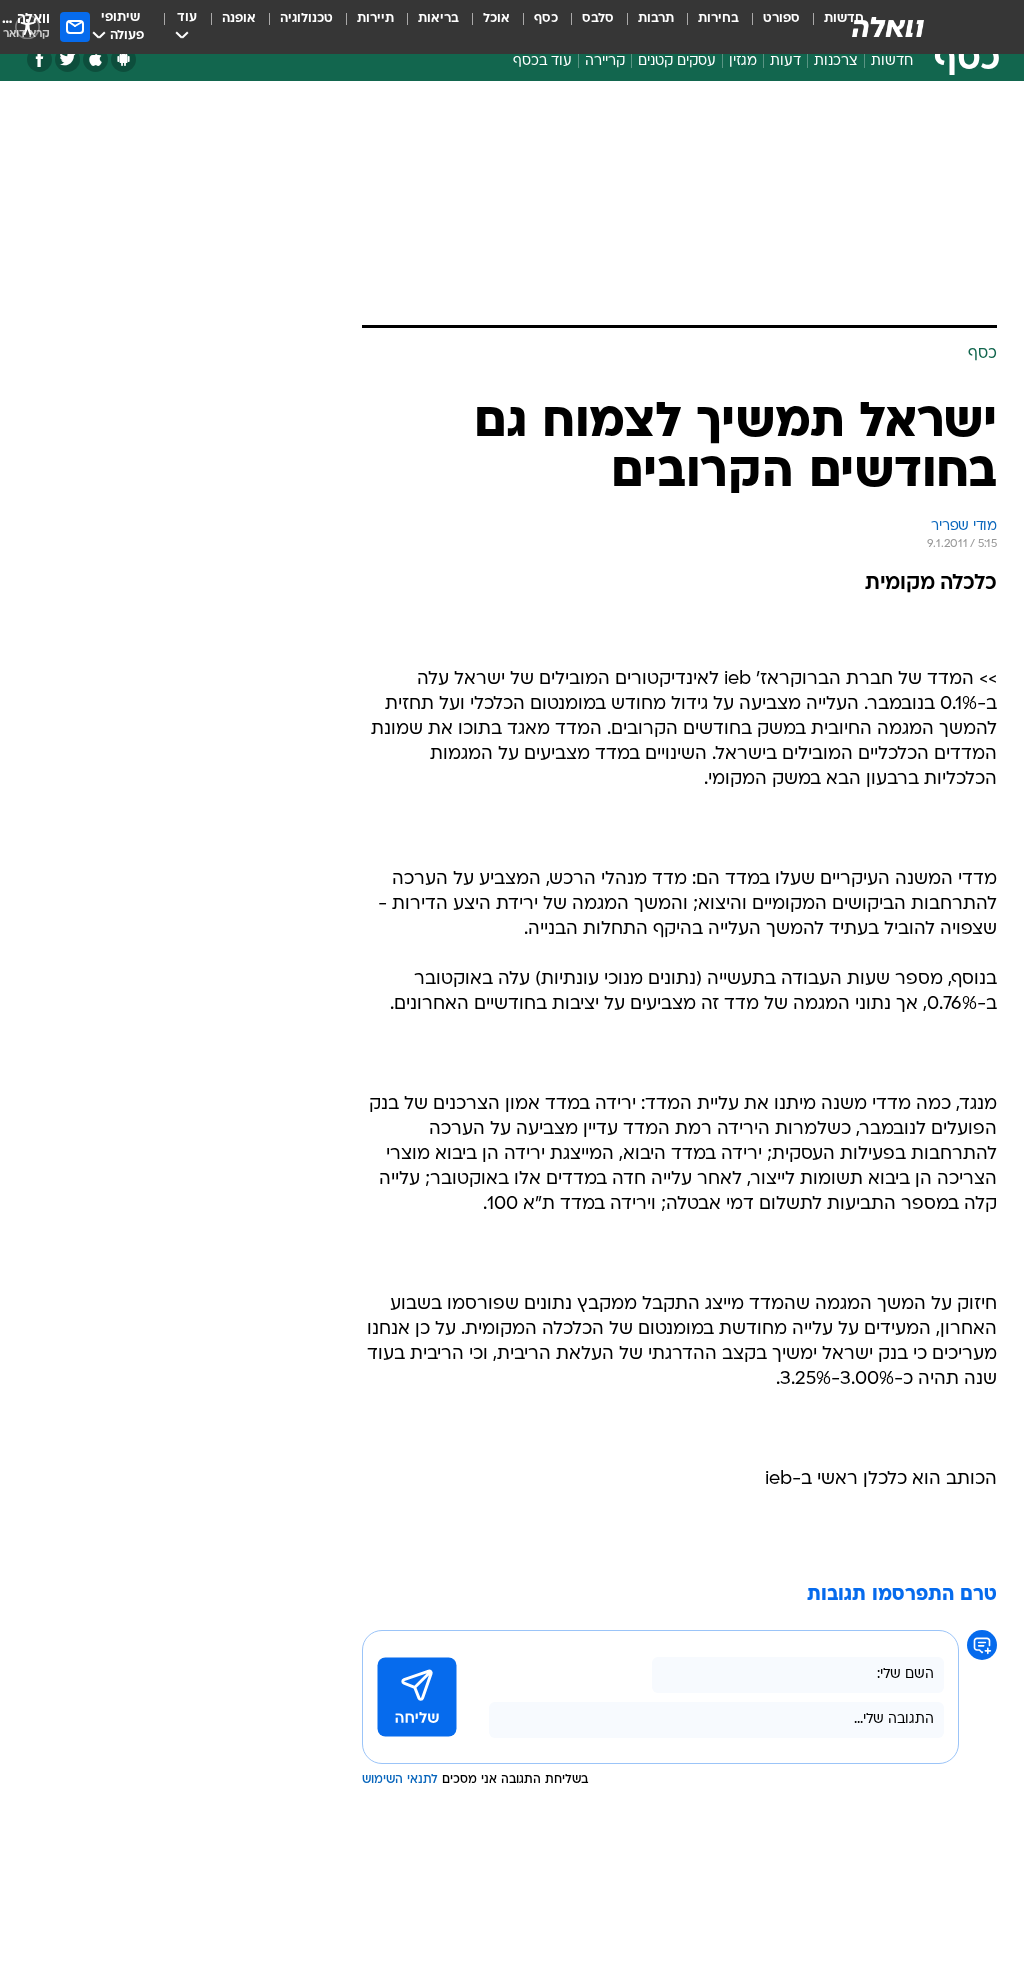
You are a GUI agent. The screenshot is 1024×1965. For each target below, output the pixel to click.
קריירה (605, 61)
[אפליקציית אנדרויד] (123, 59)
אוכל (496, 18)
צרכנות (836, 61)
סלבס (598, 18)
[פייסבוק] (39, 59)
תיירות (375, 18)
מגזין (743, 61)
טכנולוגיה (306, 18)
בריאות (438, 18)
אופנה (239, 18)
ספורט (781, 18)
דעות (785, 61)
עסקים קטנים (677, 61)
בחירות (718, 18)
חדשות (892, 61)
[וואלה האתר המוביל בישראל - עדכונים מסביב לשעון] (888, 27)
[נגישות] (27, 26)
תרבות (656, 18)
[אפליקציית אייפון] (95, 59)
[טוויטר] (67, 59)
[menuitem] (769, 27)
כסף (546, 18)
